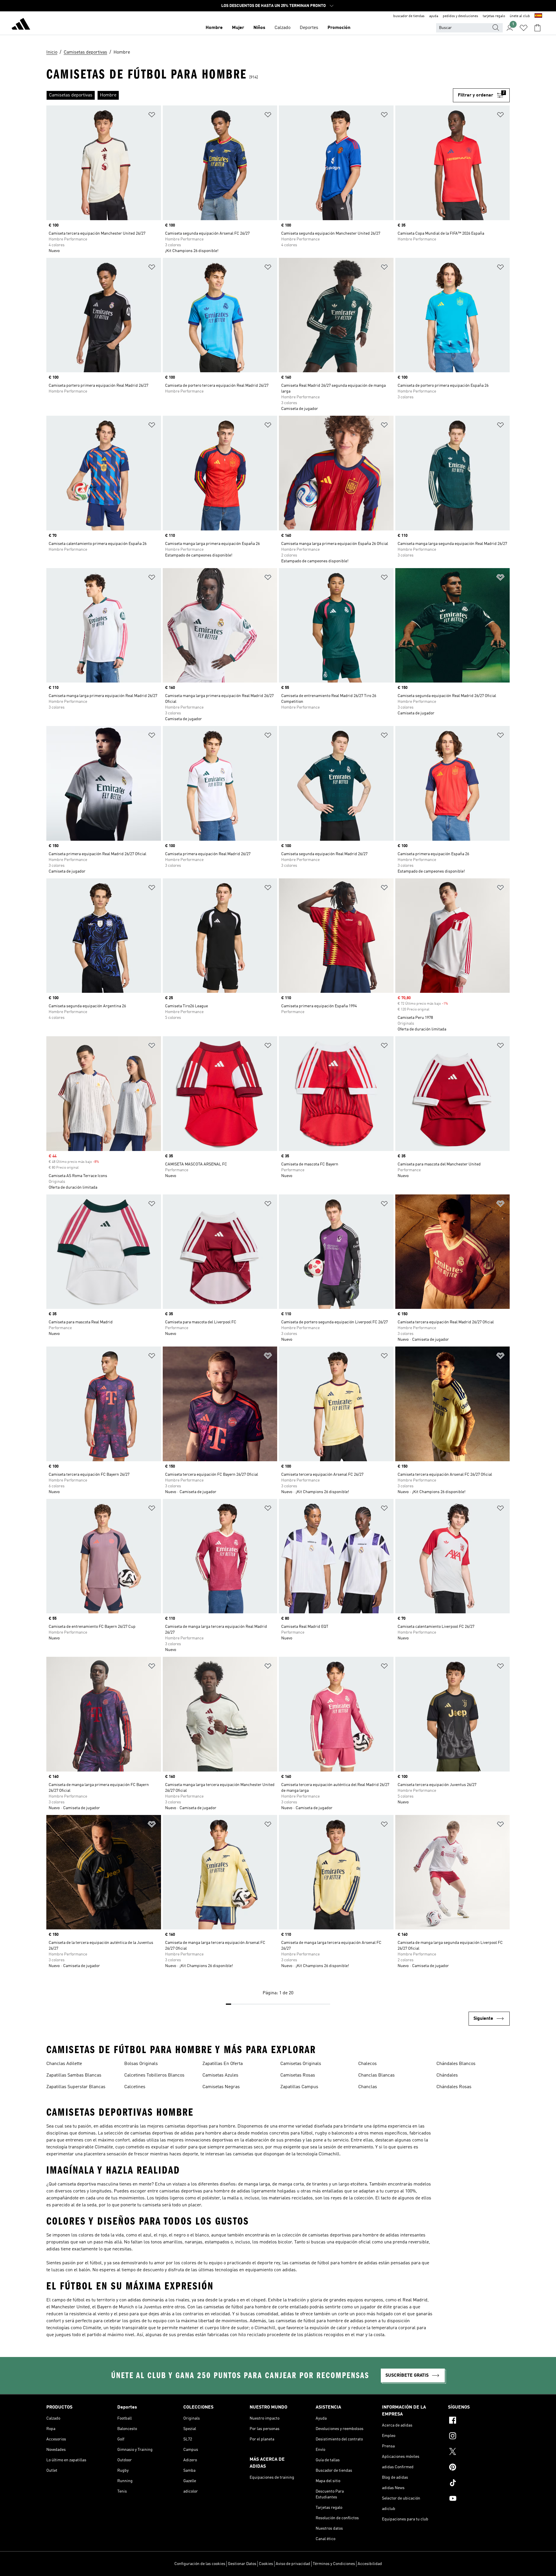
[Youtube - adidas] (479, 2499)
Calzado (282, 28)
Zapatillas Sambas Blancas (74, 2075)
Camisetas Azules (220, 2075)
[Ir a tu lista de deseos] (524, 28)
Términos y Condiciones (334, 2564)
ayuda (434, 16)
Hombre (214, 28)
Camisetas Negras (221, 2087)
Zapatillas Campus (299, 2087)
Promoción (339, 28)
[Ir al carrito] (537, 28)
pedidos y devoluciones (460, 16)
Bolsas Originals (141, 2064)
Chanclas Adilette (64, 2064)
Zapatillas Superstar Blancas (76, 2087)
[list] (250, 95)
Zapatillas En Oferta (223, 2064)
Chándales (447, 2075)
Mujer (238, 28)
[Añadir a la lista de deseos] (152, 116)
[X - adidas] (479, 2452)
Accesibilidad (370, 2564)
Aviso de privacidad (293, 2564)
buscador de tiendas (409, 16)
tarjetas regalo (494, 16)
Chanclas (368, 2087)
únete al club (520, 16)
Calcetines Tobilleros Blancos (154, 2075)
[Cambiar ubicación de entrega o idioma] (538, 16)
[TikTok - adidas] (479, 2484)
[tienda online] (21, 25)
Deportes (309, 28)
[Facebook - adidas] (479, 2421)
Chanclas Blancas (376, 2075)
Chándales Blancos (456, 2064)
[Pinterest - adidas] (479, 2468)
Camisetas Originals (301, 2064)
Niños (259, 28)
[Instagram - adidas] (479, 2437)
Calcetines (135, 2087)
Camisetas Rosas (298, 2075)
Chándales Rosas (454, 2087)
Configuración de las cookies (200, 2564)
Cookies (266, 2564)
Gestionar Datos (242, 2564)
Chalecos (367, 2064)
